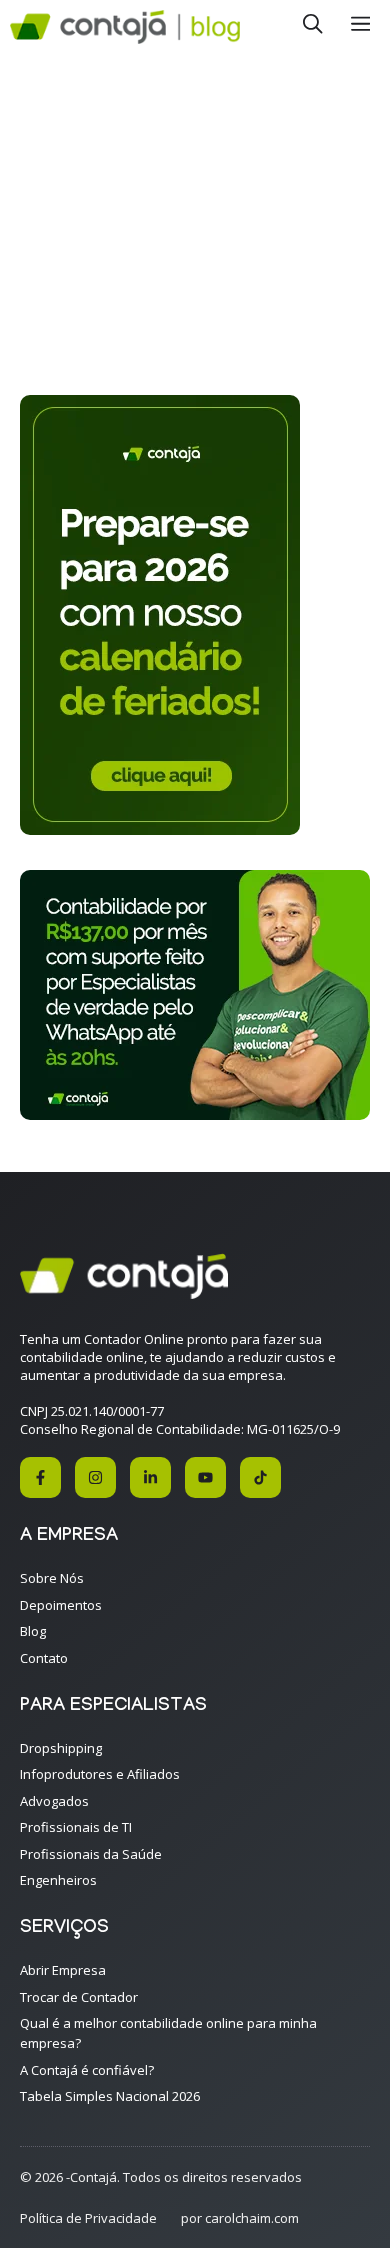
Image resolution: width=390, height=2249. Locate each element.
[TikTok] (260, 1477)
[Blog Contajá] (125, 27)
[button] (313, 27)
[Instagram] (95, 1477)
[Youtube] (205, 1477)
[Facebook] (40, 1477)
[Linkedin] (150, 1477)
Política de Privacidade (88, 2218)
